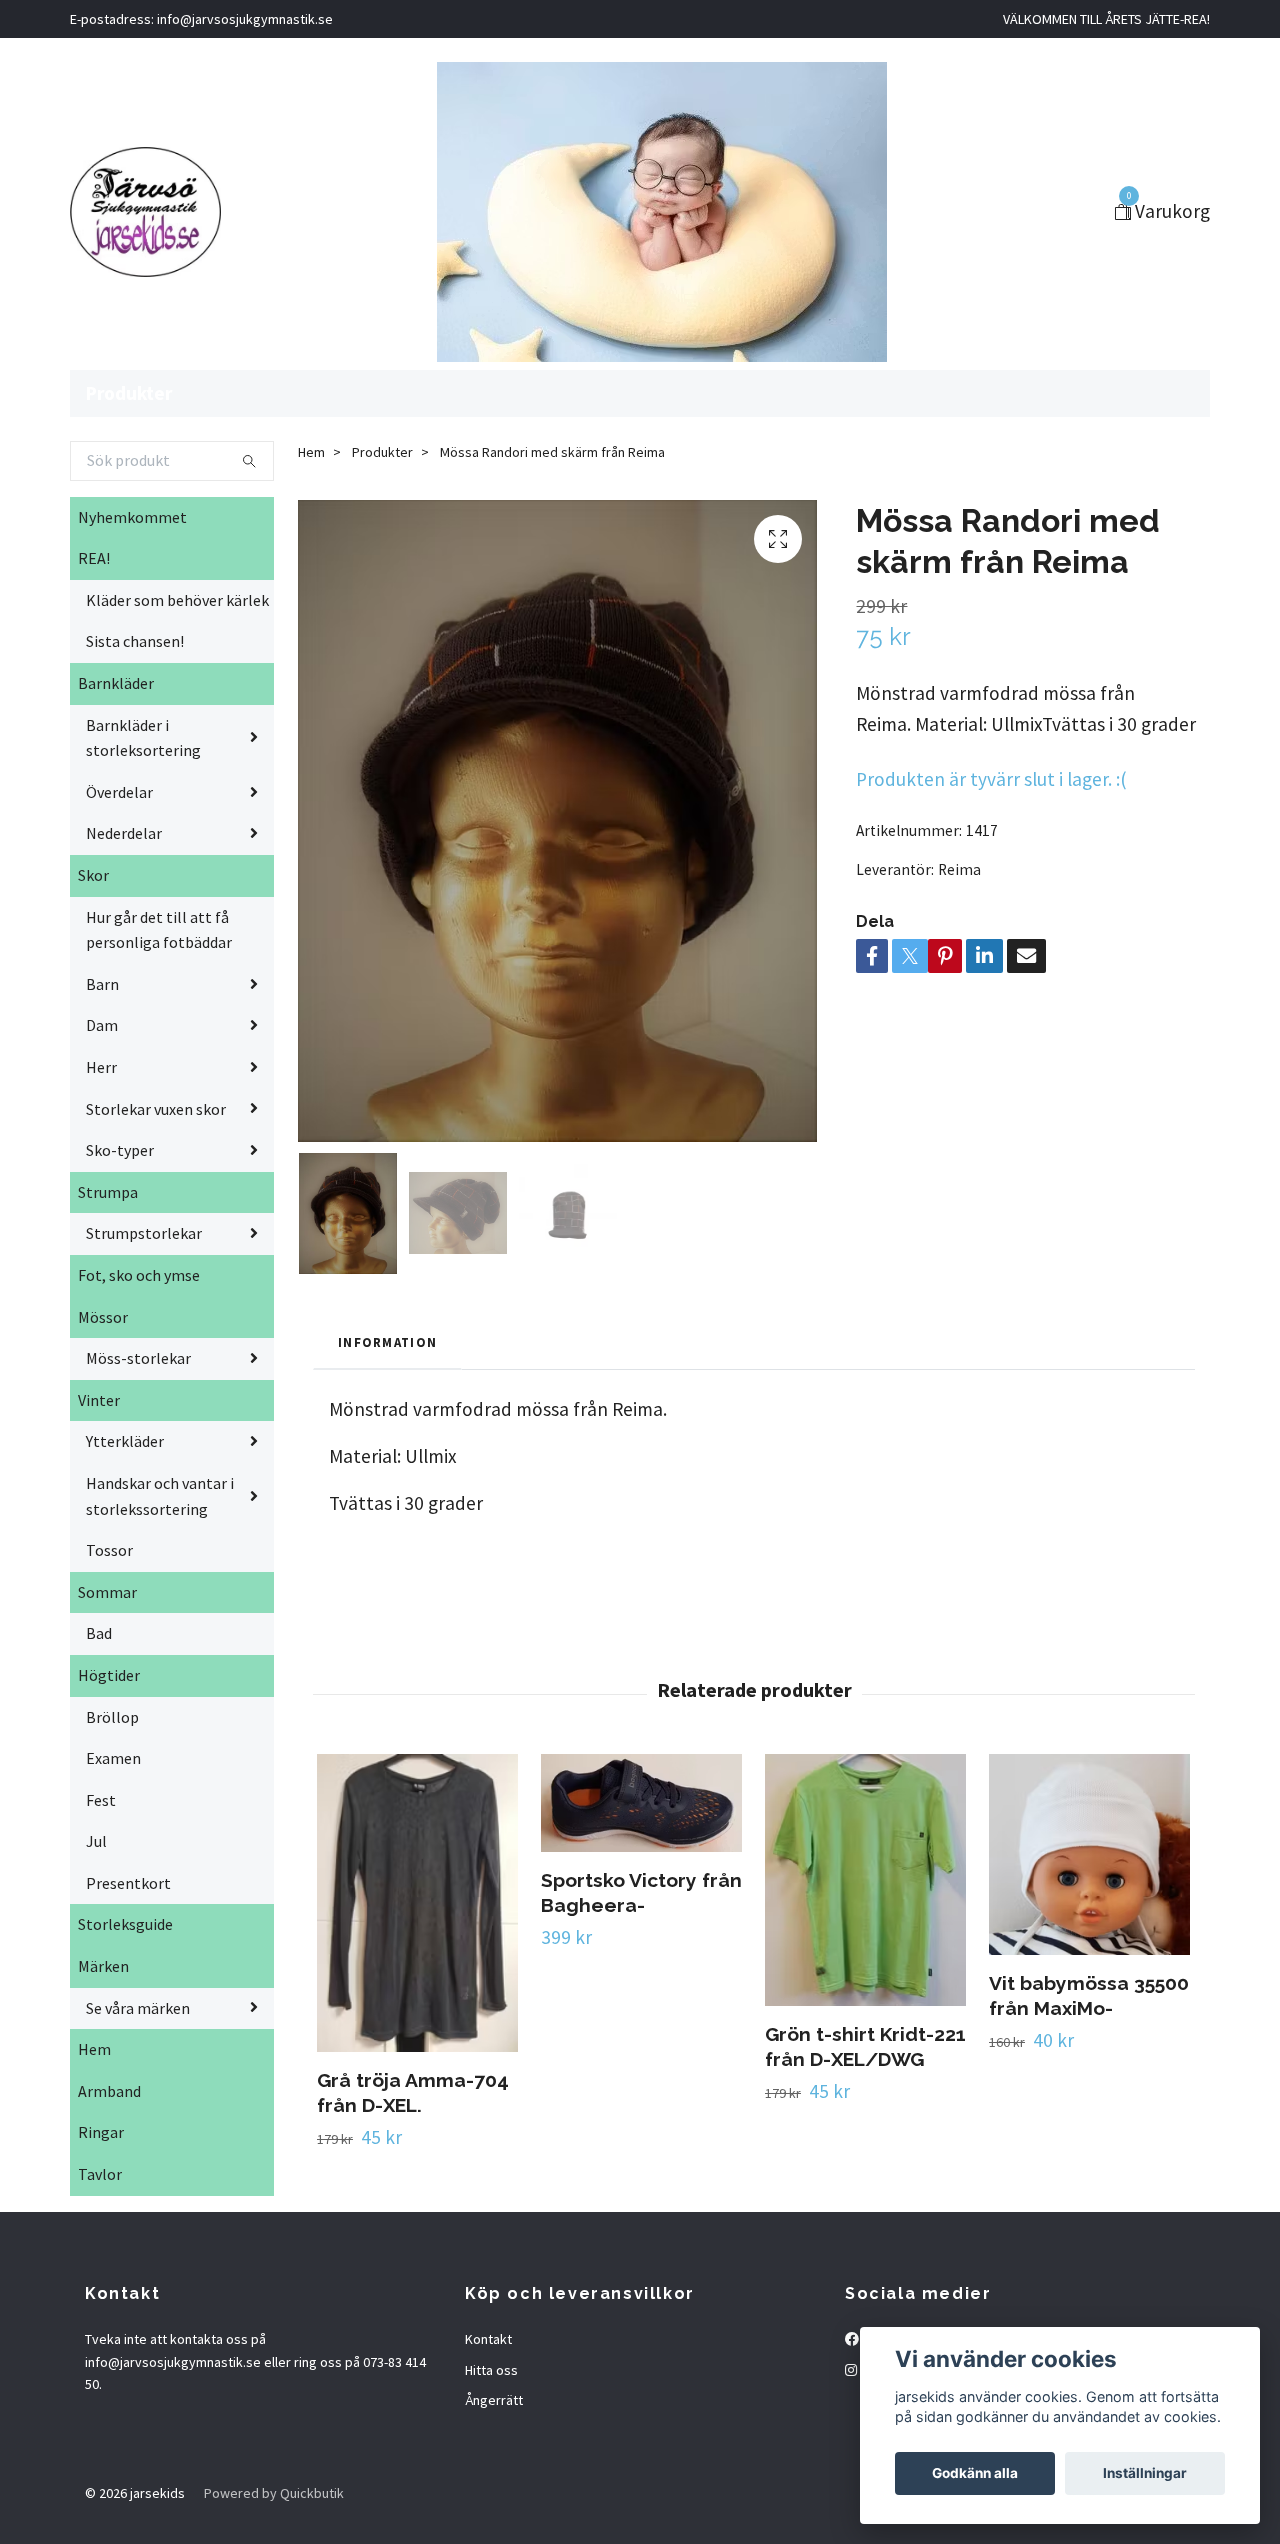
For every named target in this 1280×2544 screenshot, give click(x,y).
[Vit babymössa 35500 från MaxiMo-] (1089, 1854)
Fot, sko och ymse (139, 1275)
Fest (101, 1800)
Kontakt (488, 2339)
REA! (94, 558)
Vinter (99, 1400)
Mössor (103, 1317)
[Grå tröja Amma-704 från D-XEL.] (417, 1902)
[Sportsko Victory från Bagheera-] (641, 1803)
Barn (102, 984)
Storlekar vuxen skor (156, 1109)
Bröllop (112, 1717)
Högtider (109, 1675)
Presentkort (128, 1883)
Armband (109, 2091)
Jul (96, 1841)
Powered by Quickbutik (274, 2493)
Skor (93, 875)
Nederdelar (124, 833)
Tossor (109, 1550)
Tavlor (100, 2174)
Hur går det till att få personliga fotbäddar (159, 930)
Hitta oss (491, 2370)
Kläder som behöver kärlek (177, 600)
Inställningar (1145, 2473)
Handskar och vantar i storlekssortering (160, 1496)
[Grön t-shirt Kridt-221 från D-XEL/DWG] (865, 1879)
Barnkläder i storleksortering (143, 738)
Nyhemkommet (132, 517)
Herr (101, 1067)
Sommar (107, 1592)
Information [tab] (387, 1342)
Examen (113, 1758)
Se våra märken (138, 2008)
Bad (99, 1633)
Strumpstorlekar (144, 1233)
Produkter (129, 393)
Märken (103, 1966)
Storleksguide (125, 1924)
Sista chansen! (135, 641)
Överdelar (119, 792)
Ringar (101, 2132)
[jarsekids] (145, 212)
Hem (94, 2049)
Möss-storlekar (138, 1358)
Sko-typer (120, 1150)
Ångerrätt (494, 2400)
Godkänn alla (975, 2473)
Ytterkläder (125, 1441)
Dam (102, 1025)
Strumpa (108, 1192)
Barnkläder (116, 683)
